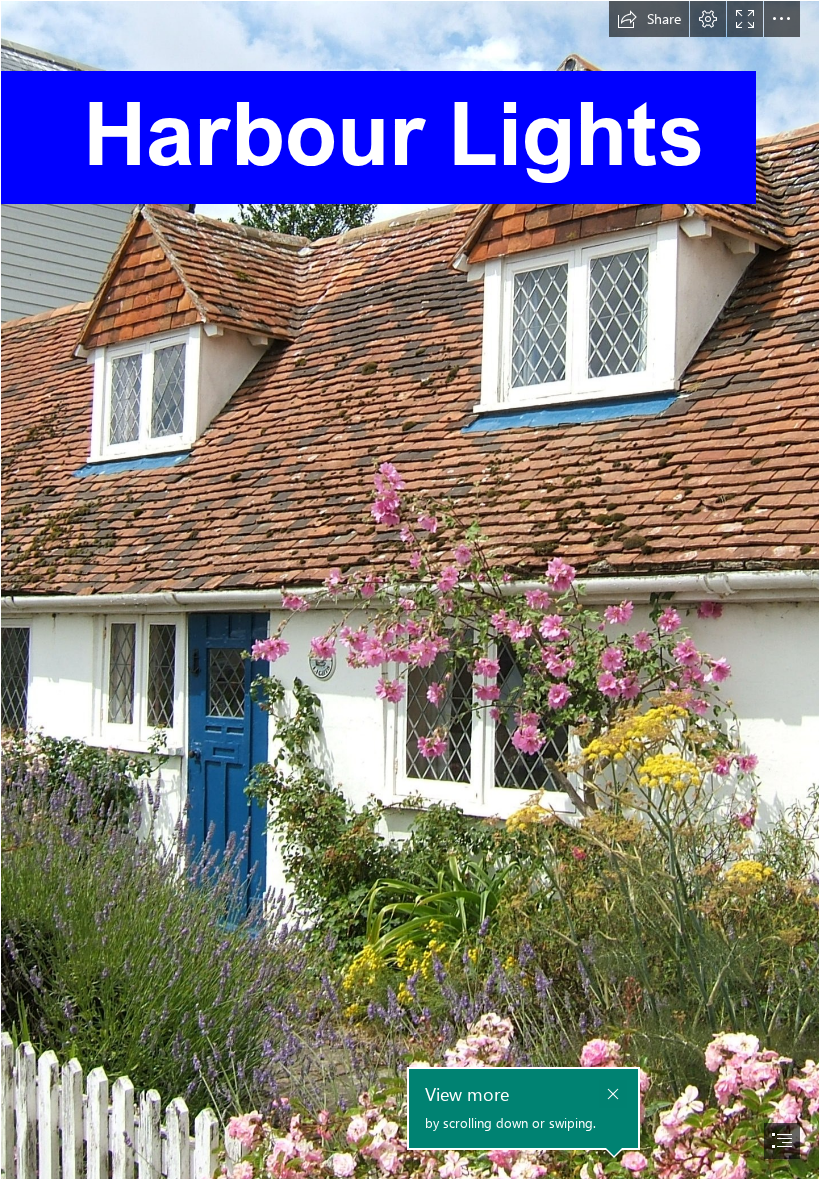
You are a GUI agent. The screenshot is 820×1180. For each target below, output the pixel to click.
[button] (649, 19)
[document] (410, 590)
